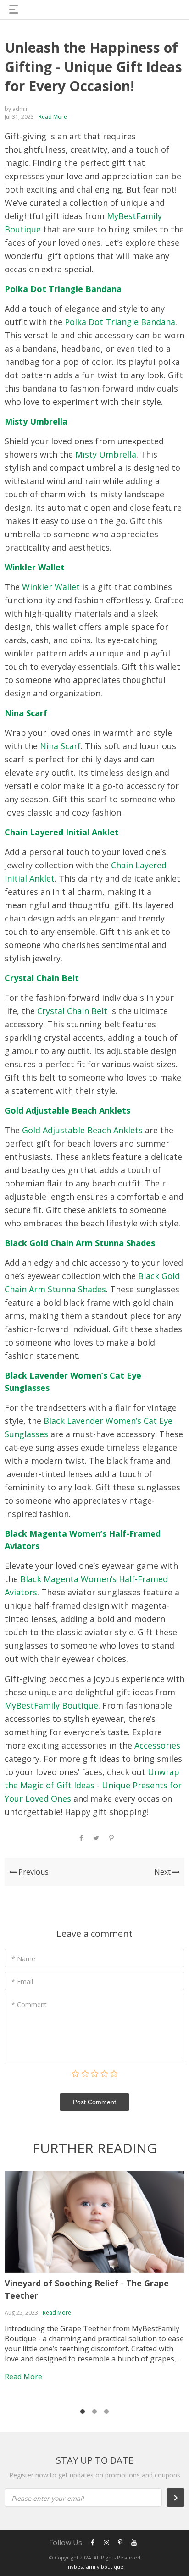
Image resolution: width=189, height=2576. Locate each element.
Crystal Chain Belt (42, 978)
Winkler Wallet (35, 567)
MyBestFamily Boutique (51, 1705)
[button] (83, 2411)
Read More (53, 117)
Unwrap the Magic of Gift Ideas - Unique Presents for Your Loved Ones (93, 1785)
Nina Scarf (26, 713)
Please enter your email (48, 2498)
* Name (23, 1959)
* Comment (29, 2005)
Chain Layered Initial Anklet (62, 832)
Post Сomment (94, 2102)
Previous (33, 1872)
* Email (22, 1982)
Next (163, 1872)
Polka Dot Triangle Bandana (63, 289)
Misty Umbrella (36, 421)
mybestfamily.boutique (95, 2567)
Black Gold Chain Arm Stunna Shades (80, 1243)
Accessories (157, 1745)
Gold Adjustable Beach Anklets (67, 1110)
